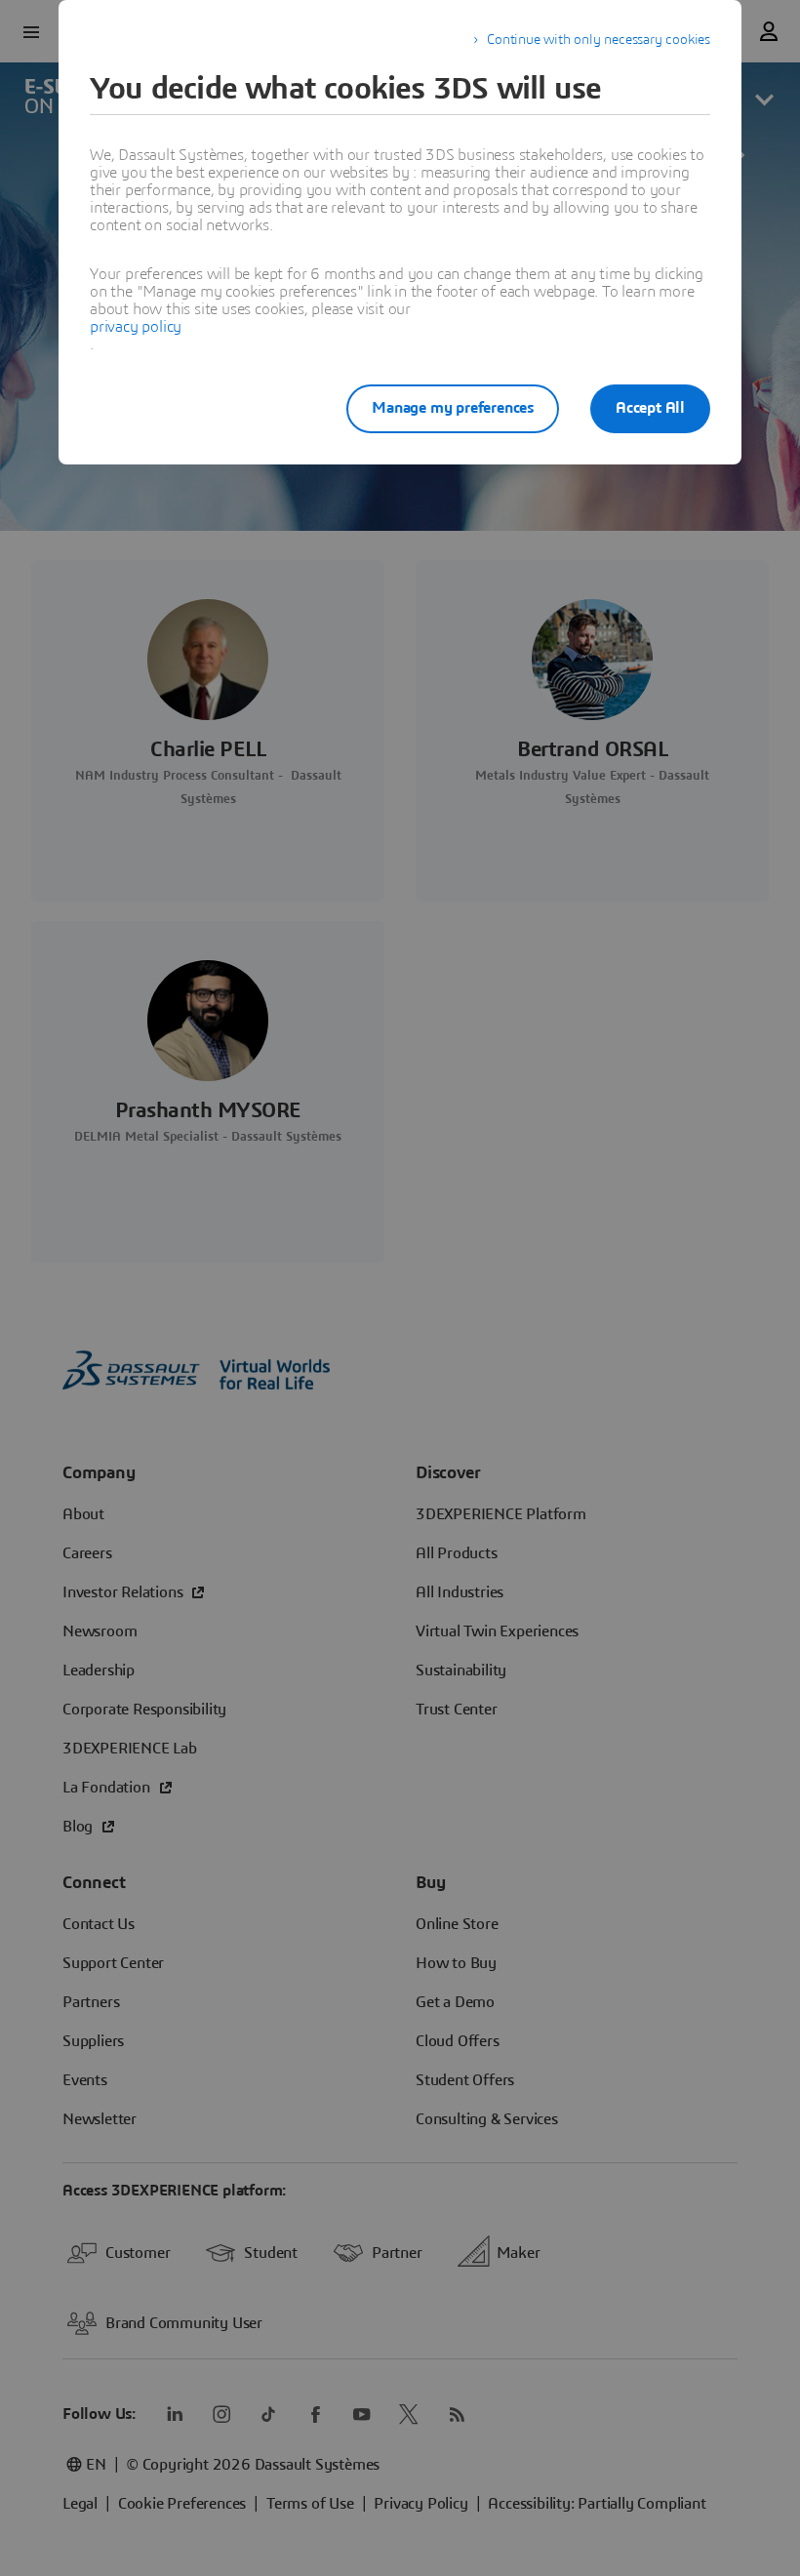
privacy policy (136, 327)
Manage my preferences (453, 408)
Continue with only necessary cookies (599, 40)
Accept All (650, 408)
